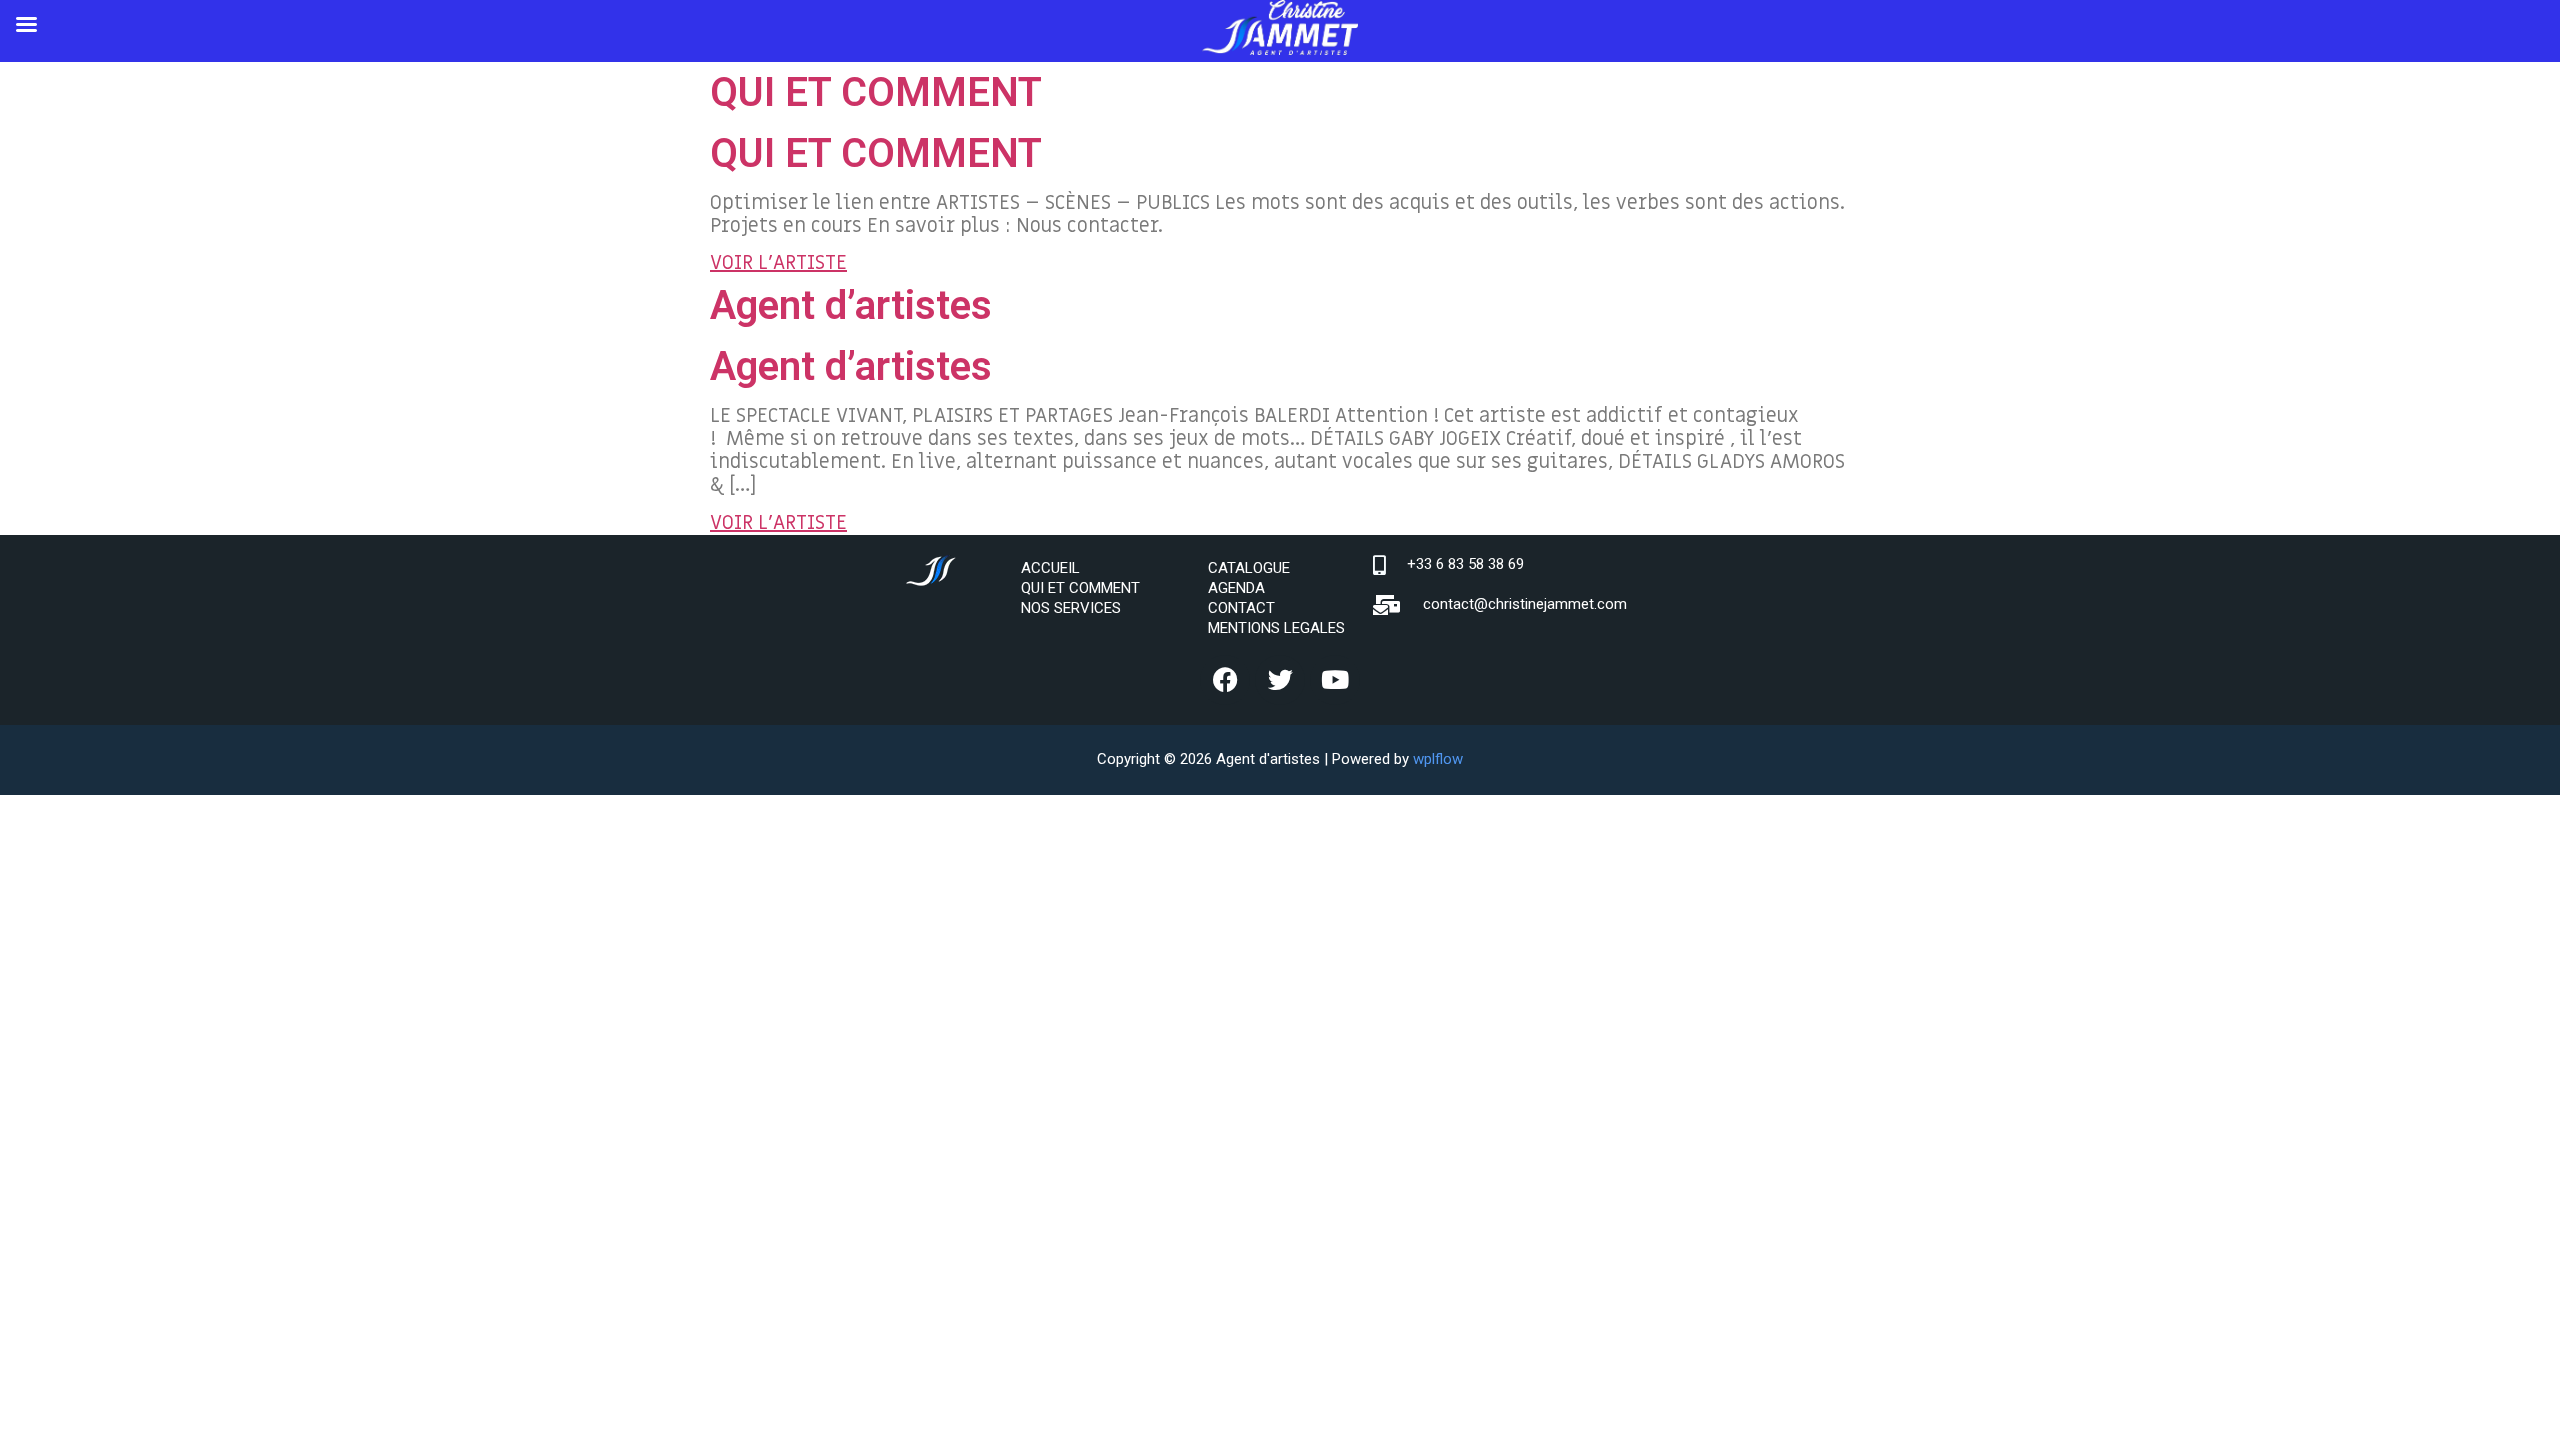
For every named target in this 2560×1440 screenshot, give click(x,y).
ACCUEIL (1050, 568)
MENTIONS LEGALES (1276, 628)
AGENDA (1236, 588)
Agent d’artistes (851, 305)
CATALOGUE (1249, 568)
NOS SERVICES (1071, 608)
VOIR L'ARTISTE (778, 263)
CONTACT (1241, 608)
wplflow (1438, 759)
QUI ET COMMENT (876, 92)
